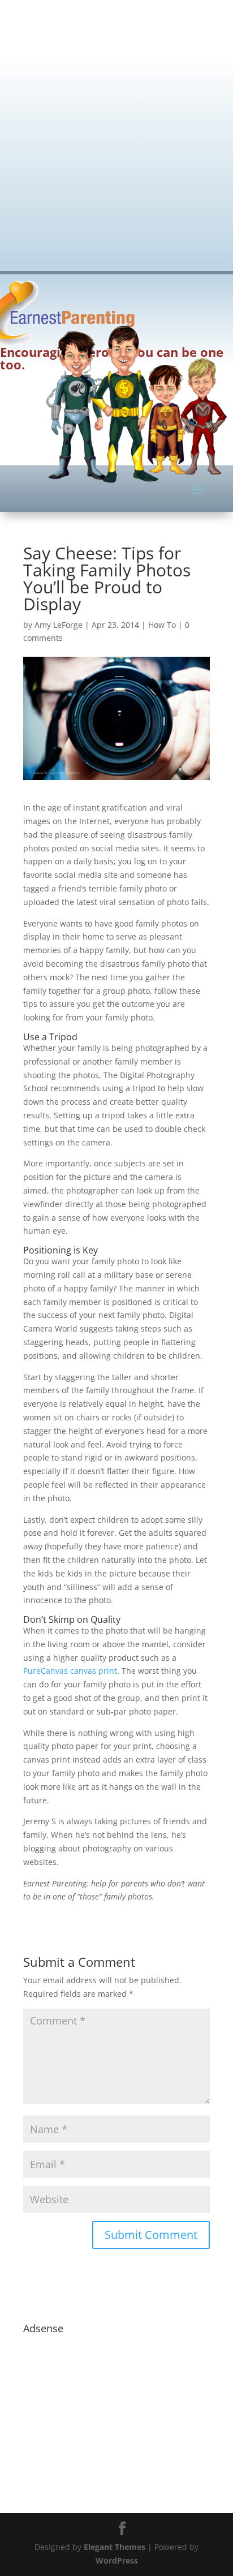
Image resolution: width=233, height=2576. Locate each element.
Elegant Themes (115, 2547)
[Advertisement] (116, 128)
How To (162, 625)
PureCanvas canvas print (70, 1671)
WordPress (117, 2560)
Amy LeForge (59, 625)
